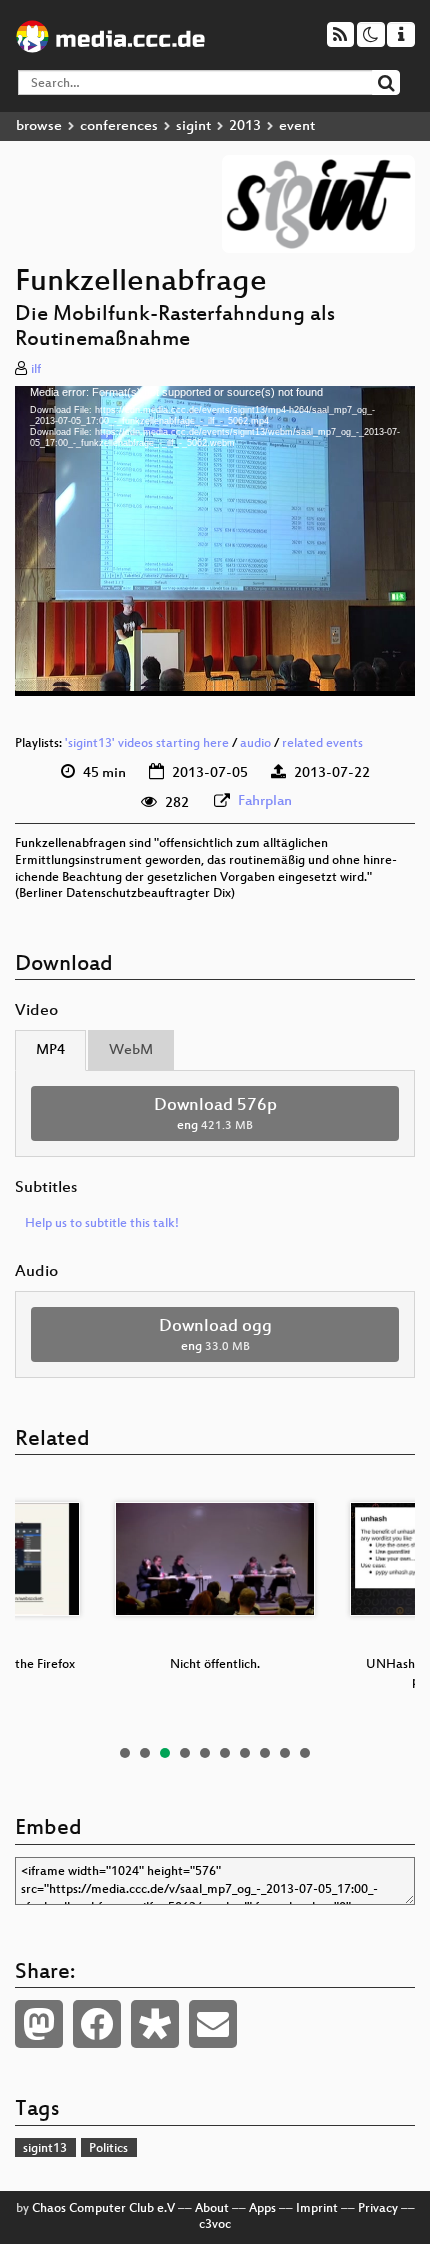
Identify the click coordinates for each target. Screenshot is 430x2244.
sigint (193, 126)
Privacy (378, 2209)
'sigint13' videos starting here (147, 744)
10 (305, 1753)
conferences (119, 126)
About (212, 2209)
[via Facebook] (97, 2024)
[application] (215, 541)
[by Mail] (213, 2024)
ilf (36, 370)
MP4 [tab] (50, 1050)
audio (255, 744)
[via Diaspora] (155, 2024)
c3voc (215, 2225)
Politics (108, 2149)
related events (322, 744)
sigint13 (45, 2149)
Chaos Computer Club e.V (103, 2209)
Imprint (317, 2209)
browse (39, 126)
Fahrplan (265, 801)
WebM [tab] (131, 1050)
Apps (262, 2209)
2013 (245, 126)
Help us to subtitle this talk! (102, 1224)
